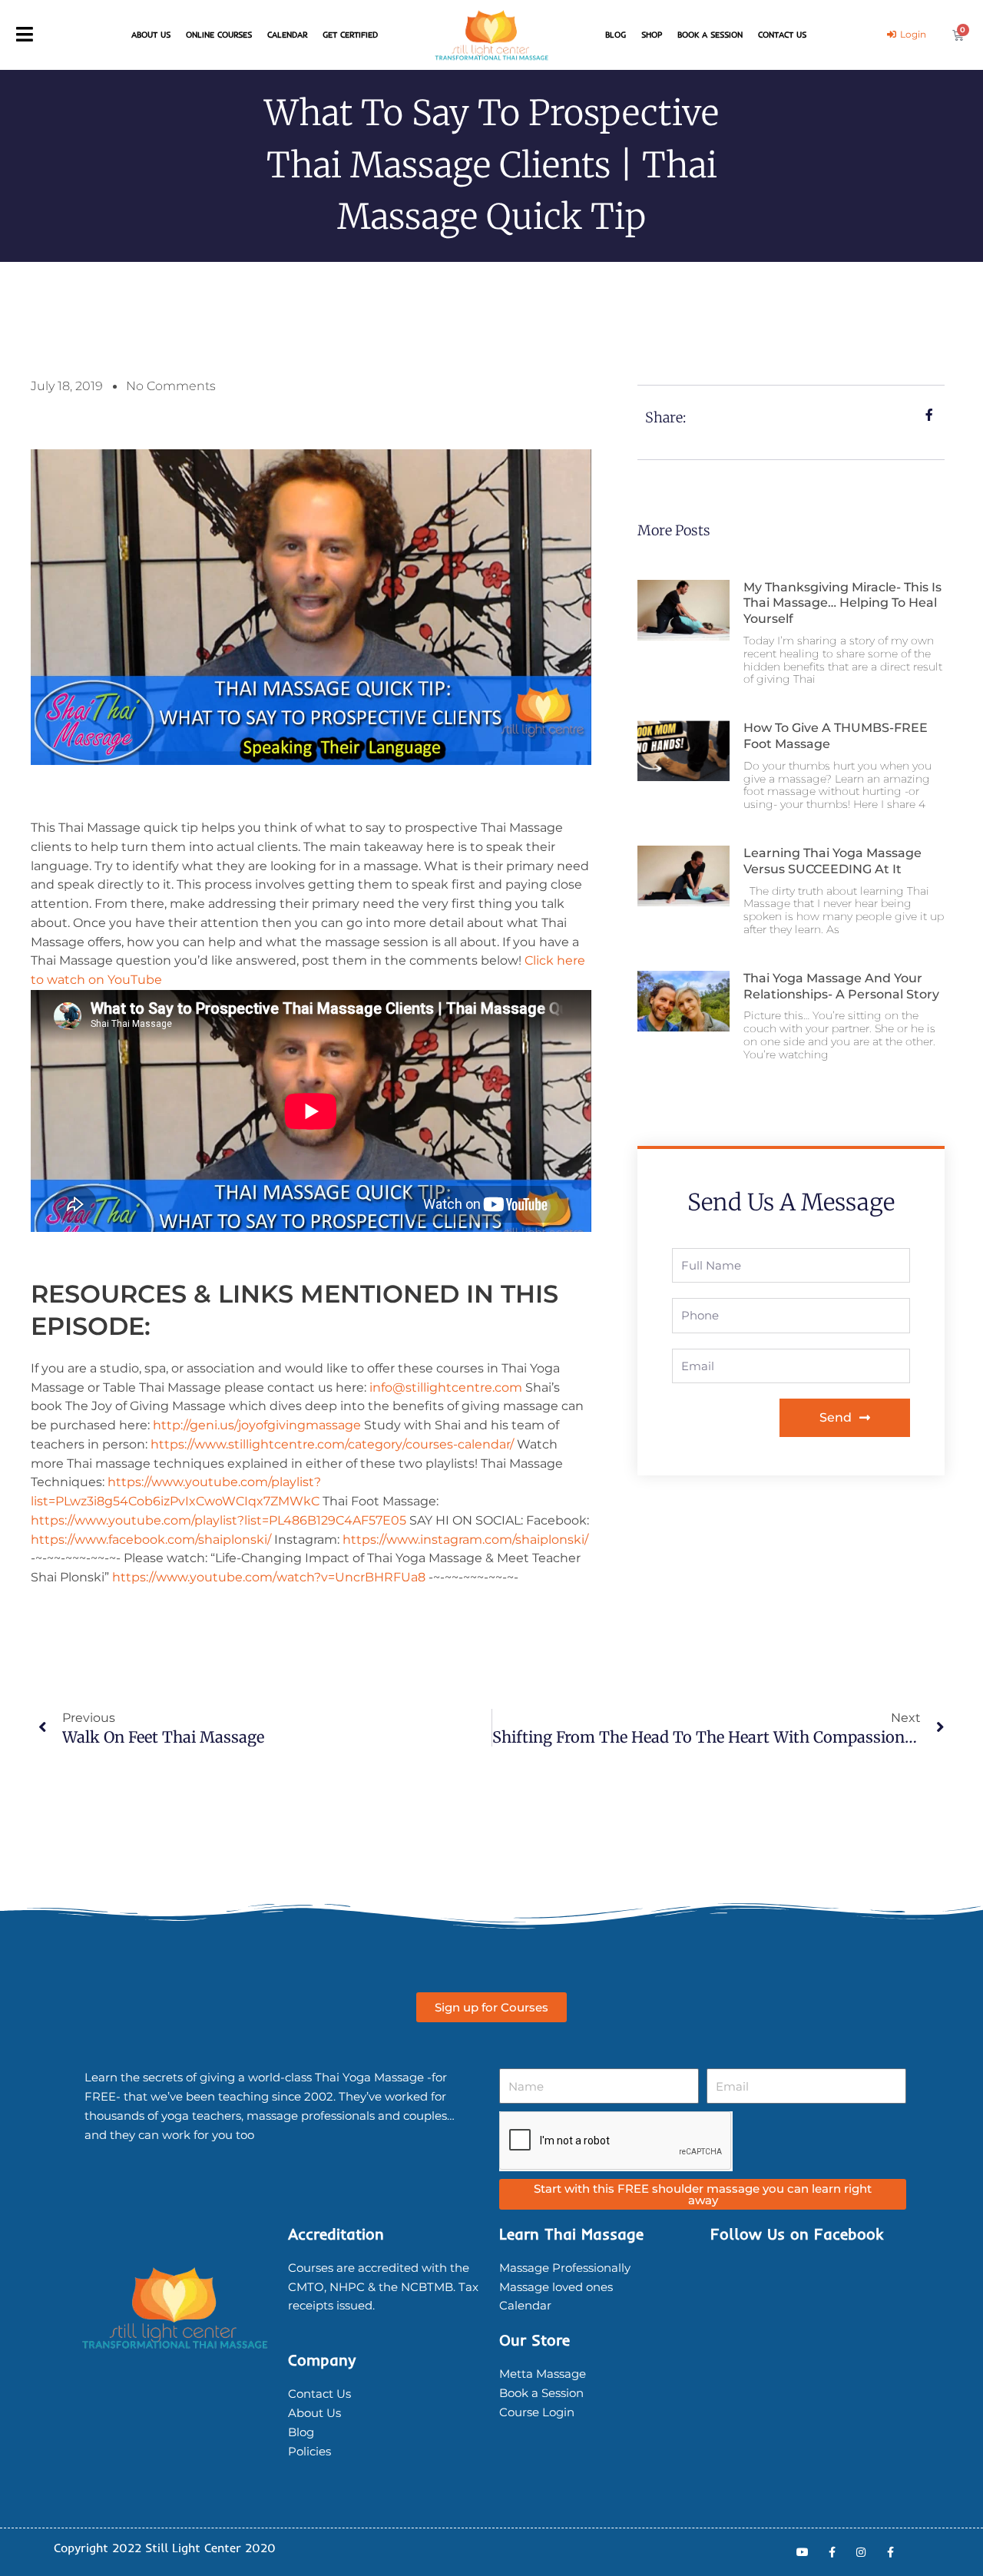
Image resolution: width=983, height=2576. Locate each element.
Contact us (782, 35)
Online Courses (219, 35)
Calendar (287, 35)
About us (151, 35)
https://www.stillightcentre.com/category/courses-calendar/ (332, 1444)
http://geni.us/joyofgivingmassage (257, 1425)
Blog (616, 35)
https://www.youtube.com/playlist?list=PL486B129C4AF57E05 (218, 1520)
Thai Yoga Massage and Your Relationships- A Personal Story (841, 986)
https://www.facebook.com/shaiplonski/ (151, 1540)
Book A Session (710, 35)
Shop (652, 35)
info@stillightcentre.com (446, 1387)
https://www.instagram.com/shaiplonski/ (465, 1540)
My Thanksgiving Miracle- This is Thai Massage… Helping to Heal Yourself (842, 603)
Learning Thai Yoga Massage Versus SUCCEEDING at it (832, 861)
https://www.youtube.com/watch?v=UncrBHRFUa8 (269, 1577)
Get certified (350, 35)
